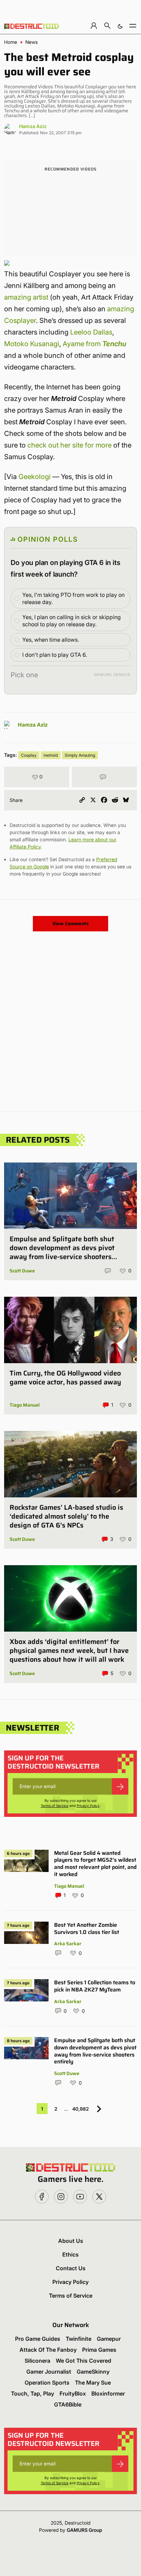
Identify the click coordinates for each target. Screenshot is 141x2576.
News (31, 42)
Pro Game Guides (38, 2339)
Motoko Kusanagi (32, 344)
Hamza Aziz (33, 126)
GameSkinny (93, 2372)
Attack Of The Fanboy (48, 2350)
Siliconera (37, 2361)
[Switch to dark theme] (120, 26)
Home (11, 42)
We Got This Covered (84, 2361)
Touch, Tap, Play (33, 2393)
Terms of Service (55, 1806)
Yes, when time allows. (51, 640)
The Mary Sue (93, 2383)
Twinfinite (79, 2339)
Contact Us (71, 2268)
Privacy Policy (88, 1806)
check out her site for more (69, 445)
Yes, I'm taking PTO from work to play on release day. (73, 598)
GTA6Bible (68, 2404)
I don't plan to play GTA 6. (55, 655)
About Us (71, 2241)
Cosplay (29, 755)
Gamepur (109, 2339)
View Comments (70, 923)
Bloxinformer (108, 2393)
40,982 (81, 2109)
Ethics (70, 2254)
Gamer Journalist (49, 2372)
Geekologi (35, 477)
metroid (51, 755)
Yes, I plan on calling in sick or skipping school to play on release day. (72, 621)
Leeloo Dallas (91, 332)
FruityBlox (73, 2393)
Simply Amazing (80, 755)
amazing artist (26, 297)
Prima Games (99, 2350)
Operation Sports (47, 2383)
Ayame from (94, 344)
